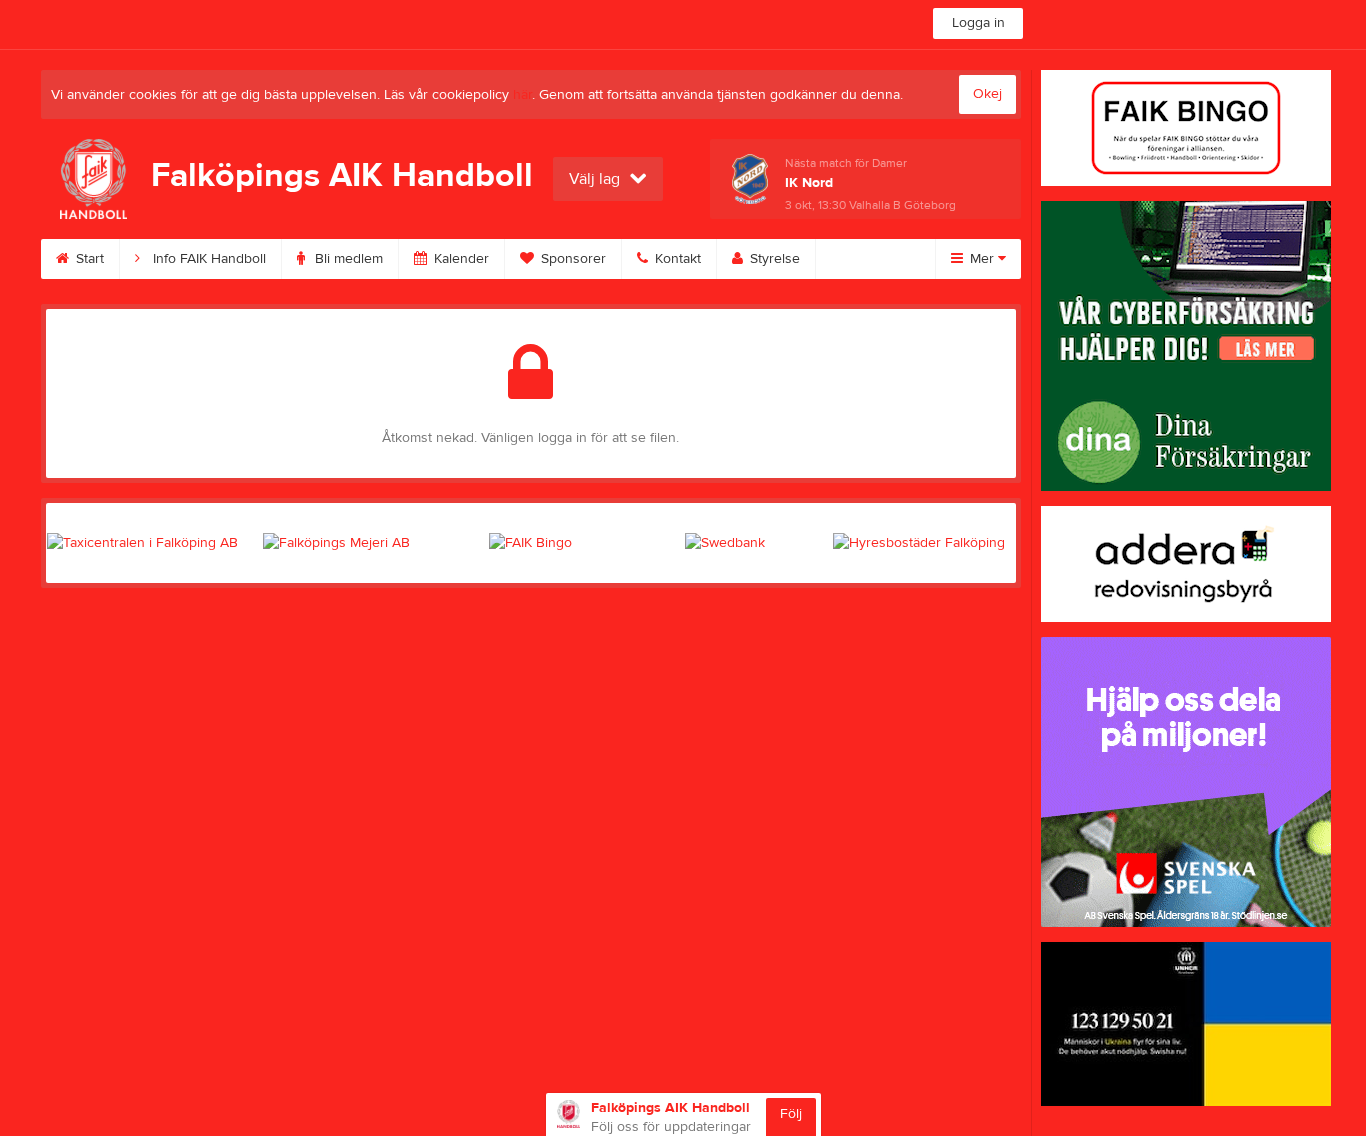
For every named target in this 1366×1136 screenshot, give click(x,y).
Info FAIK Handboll (207, 259)
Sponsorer (571, 259)
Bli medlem (347, 259)
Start (88, 259)
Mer (982, 259)
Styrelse (773, 259)
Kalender (459, 259)
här (522, 95)
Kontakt (676, 259)
